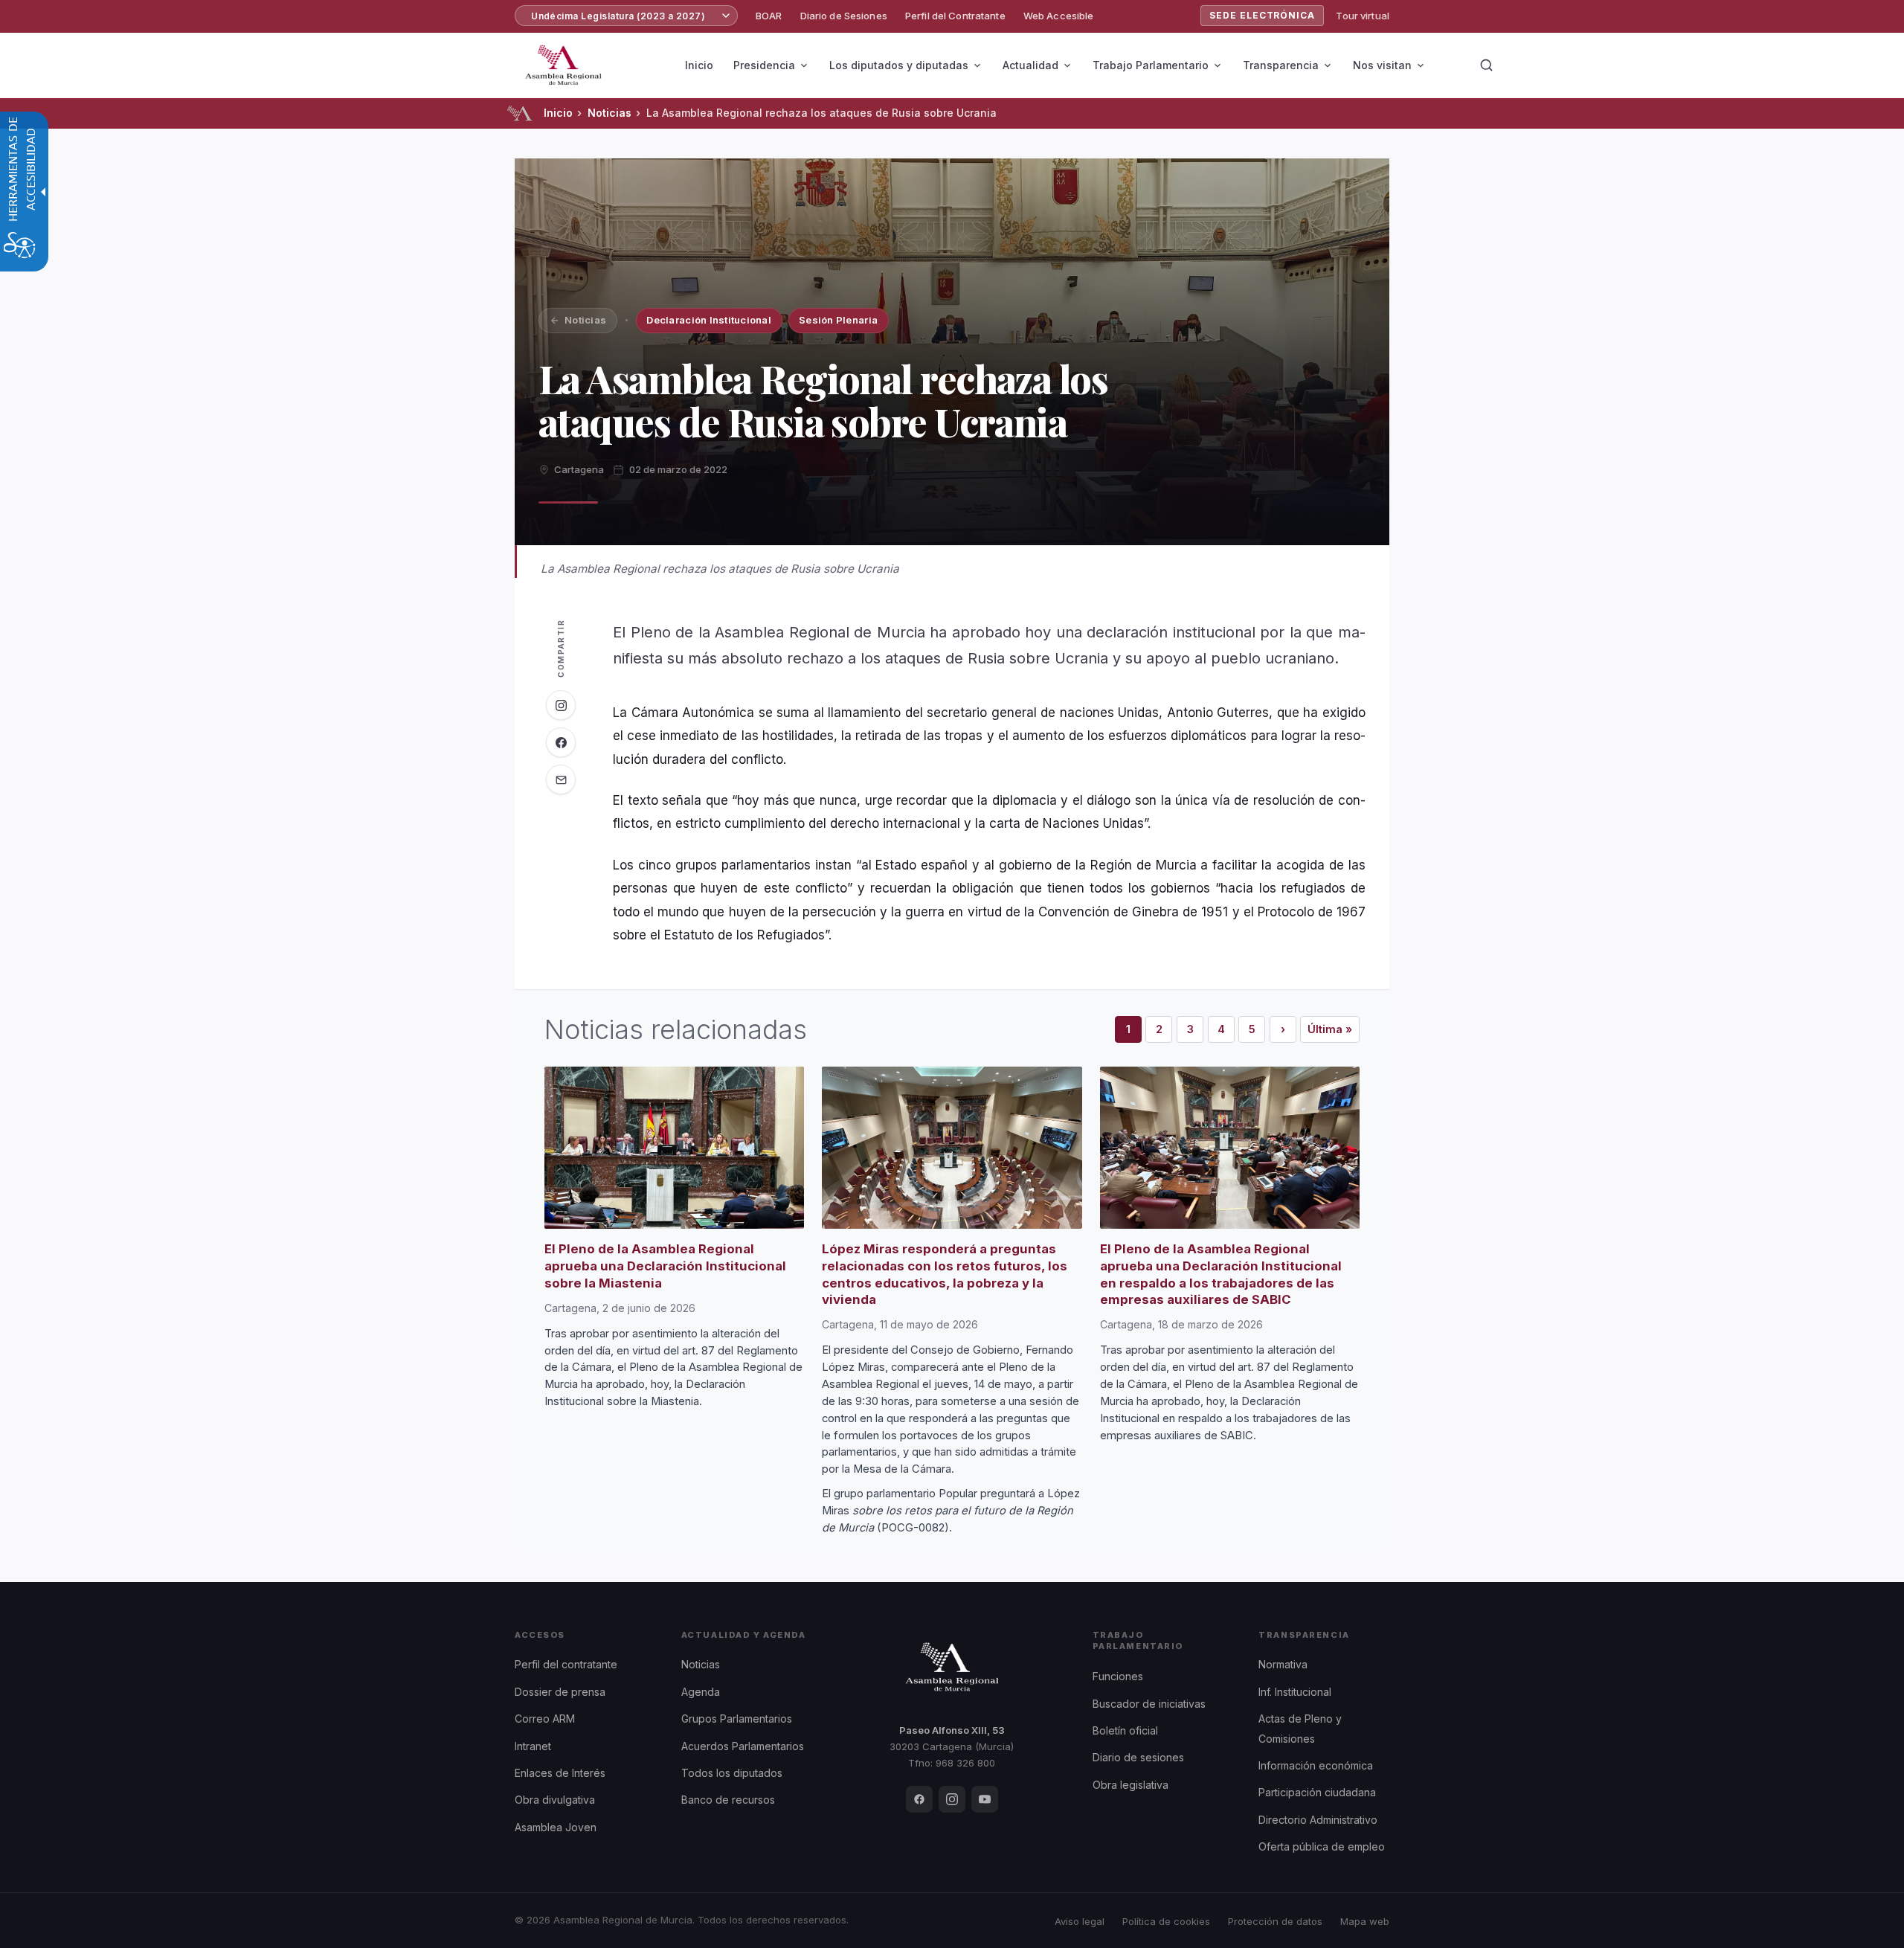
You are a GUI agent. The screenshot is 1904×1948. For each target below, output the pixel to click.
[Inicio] (520, 113)
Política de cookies (1166, 1921)
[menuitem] (769, 16)
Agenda (701, 1692)
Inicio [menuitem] (699, 65)
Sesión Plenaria (838, 320)
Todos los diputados (732, 1773)
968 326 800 (965, 1763)
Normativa (1283, 1664)
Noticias (610, 113)
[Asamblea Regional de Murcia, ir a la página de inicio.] (563, 65)
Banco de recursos (728, 1800)
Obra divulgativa (555, 1800)
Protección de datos (1275, 1921)
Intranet (533, 1746)
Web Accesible (1059, 16)
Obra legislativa (1130, 1785)
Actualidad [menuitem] (1030, 65)
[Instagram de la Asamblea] (561, 705)
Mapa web (1365, 1921)
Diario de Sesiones (844, 16)
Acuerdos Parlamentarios (743, 1746)
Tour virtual (1363, 16)
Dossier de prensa (560, 1692)
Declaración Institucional (709, 320)
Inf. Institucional (1295, 1692)
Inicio (558, 113)
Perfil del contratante (566, 1664)
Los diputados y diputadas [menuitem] (899, 65)
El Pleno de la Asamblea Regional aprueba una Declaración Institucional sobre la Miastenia (665, 1266)
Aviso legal (1080, 1921)
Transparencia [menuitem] (1281, 65)
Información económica (1316, 1765)
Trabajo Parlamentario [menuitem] (1151, 65)
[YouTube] (985, 1799)
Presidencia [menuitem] (764, 65)
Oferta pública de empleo (1322, 1846)
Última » (1334, 1033)
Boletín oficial (1125, 1730)
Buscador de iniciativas (1149, 1704)
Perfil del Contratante (955, 16)
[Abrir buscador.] (1486, 65)
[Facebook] (919, 1799)
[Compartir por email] (561, 779)
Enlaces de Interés (560, 1773)
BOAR (769, 16)
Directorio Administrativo (1318, 1820)
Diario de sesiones (1138, 1757)
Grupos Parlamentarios (737, 1719)
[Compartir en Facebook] (561, 742)
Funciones (1118, 1676)
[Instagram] (952, 1799)
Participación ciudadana (1317, 1792)
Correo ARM (545, 1719)
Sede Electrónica (1262, 15)
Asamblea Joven (556, 1827)
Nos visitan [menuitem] (1382, 65)
